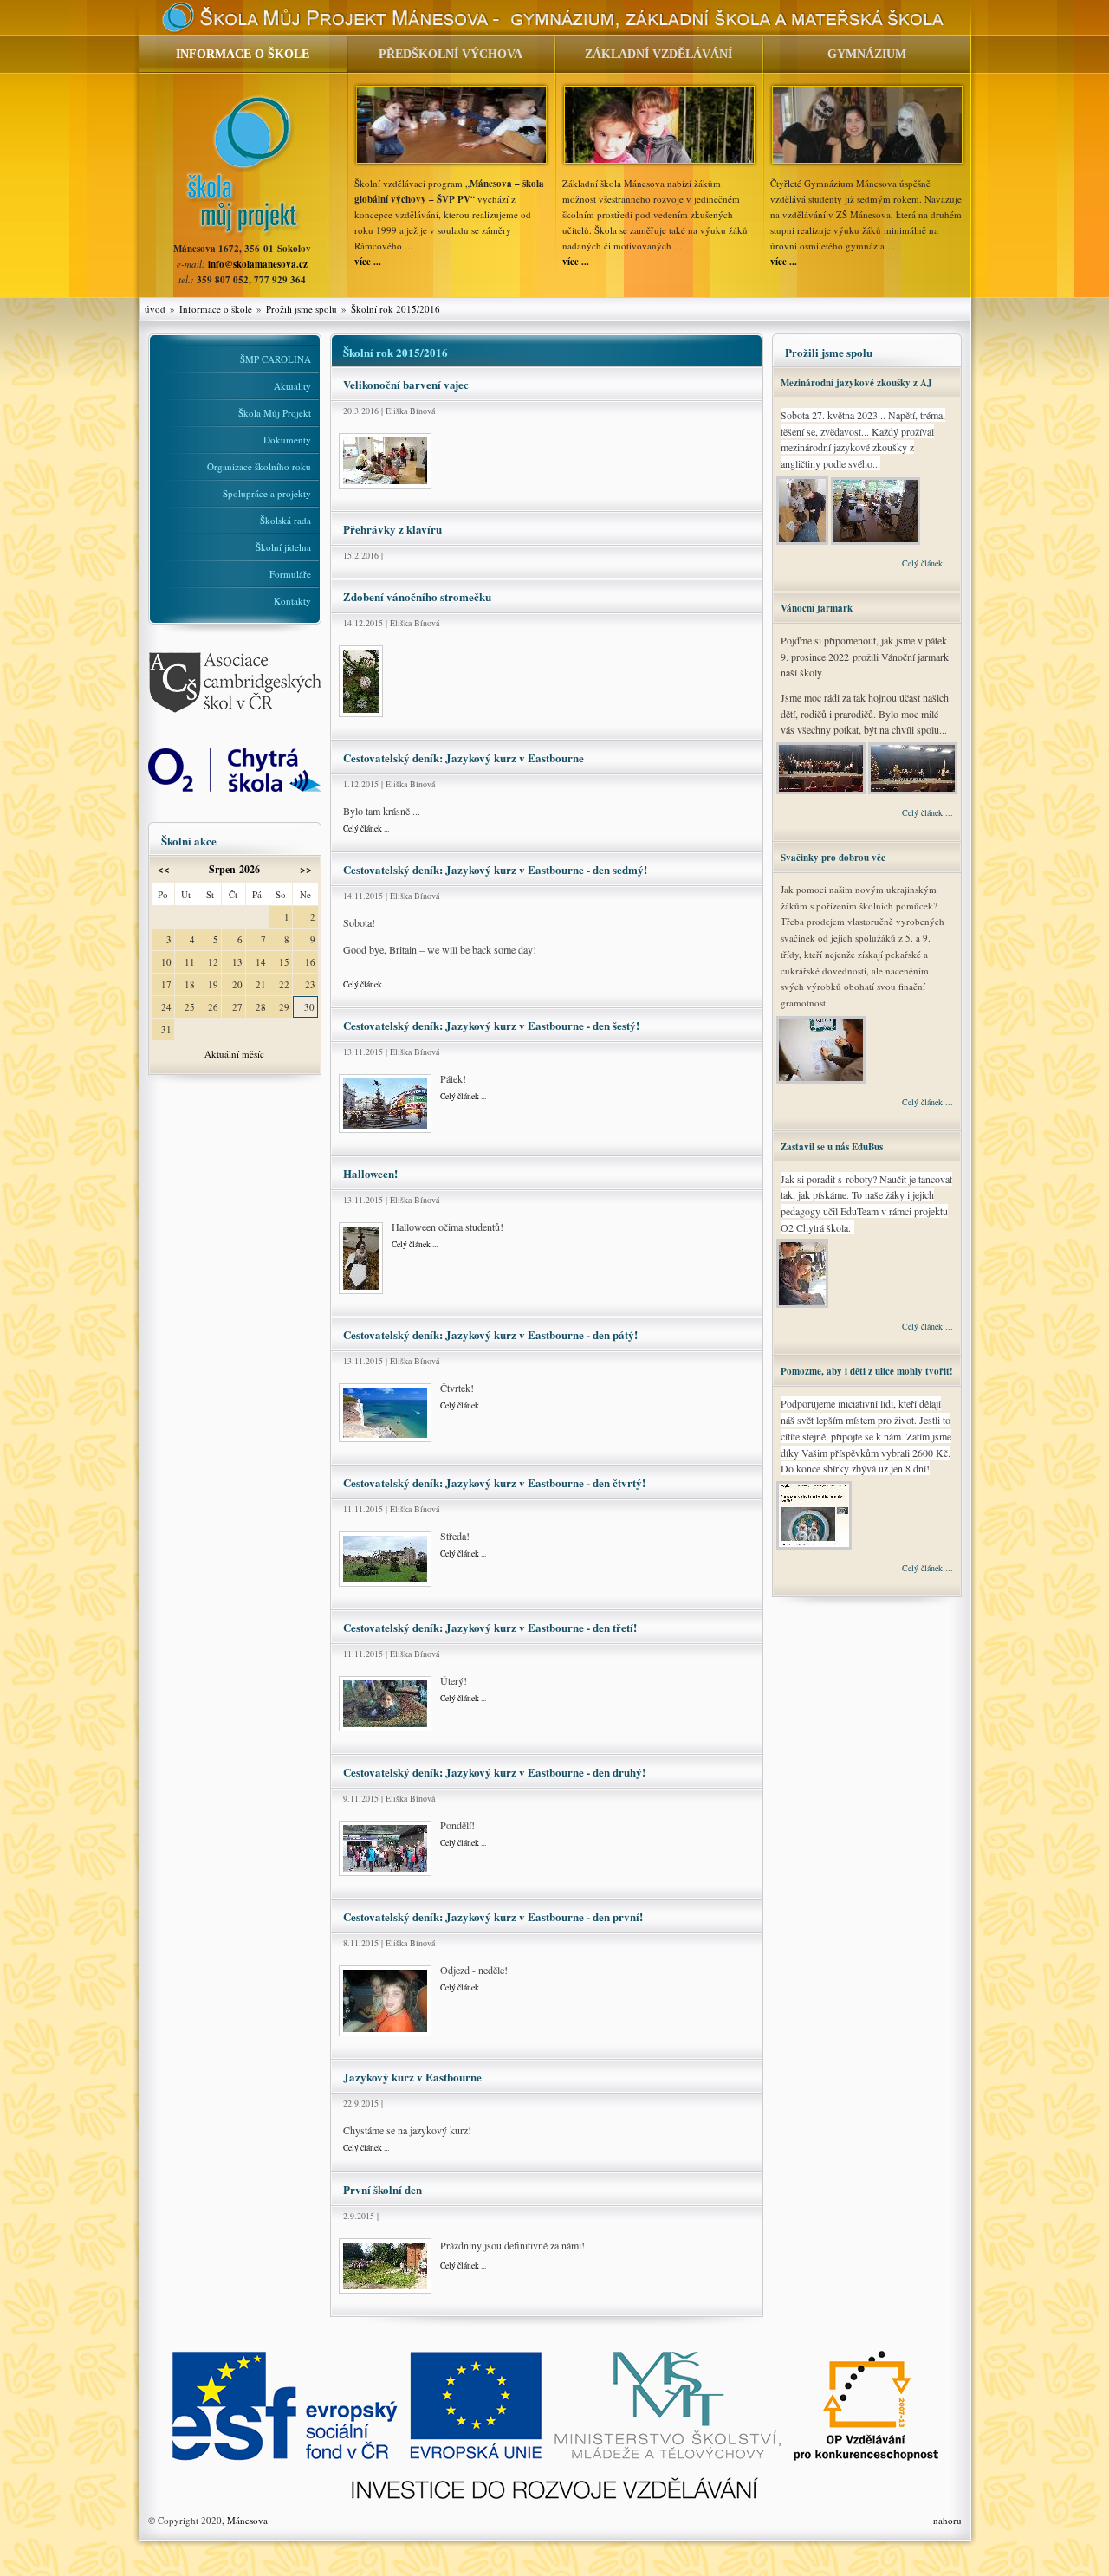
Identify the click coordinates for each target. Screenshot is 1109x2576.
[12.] (385, 1443)
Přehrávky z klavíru (392, 529)
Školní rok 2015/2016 (396, 309)
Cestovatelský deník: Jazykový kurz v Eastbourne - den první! (493, 1916)
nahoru (947, 2520)
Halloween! (370, 1173)
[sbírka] (815, 1547)
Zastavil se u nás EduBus (832, 1147)
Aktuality (292, 386)
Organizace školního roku (259, 466)
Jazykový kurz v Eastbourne (412, 2077)
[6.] (361, 718)
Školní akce (189, 841)
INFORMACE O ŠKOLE (243, 54)
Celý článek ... (366, 828)
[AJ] (804, 542)
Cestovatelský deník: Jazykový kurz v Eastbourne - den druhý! (494, 1772)
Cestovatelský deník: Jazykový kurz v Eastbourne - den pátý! (490, 1334)
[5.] (361, 1294)
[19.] (385, 489)
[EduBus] (804, 1305)
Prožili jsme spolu (302, 309)
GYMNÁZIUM (867, 54)
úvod (155, 309)
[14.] (385, 1133)
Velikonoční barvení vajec (406, 384)
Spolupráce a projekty (267, 493)
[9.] (385, 1732)
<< (164, 869)
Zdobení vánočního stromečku (417, 596)
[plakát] (822, 1081)
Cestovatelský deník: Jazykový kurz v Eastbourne (464, 757)
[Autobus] (385, 2037)
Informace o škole (216, 309)
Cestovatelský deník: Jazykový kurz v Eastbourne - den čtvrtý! (494, 1482)
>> (306, 869)
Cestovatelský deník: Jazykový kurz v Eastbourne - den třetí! (490, 1627)
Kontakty (292, 601)
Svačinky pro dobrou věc (833, 858)
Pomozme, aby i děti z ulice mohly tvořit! (867, 1371)
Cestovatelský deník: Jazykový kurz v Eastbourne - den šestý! (491, 1025)
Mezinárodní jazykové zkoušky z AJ (856, 383)
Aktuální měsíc (234, 1054)
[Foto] (385, 2294)
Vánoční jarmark (817, 608)
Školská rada (285, 520)
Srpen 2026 (234, 869)
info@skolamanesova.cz (258, 264)
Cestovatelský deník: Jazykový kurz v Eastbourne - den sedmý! (495, 869)
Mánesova (247, 2520)
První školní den (383, 2189)
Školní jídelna (283, 547)
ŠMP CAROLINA (276, 359)
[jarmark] (822, 792)
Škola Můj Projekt (275, 413)
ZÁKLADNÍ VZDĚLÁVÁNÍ (658, 54)
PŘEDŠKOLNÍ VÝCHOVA (451, 54)
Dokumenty (287, 440)
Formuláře (290, 574)
